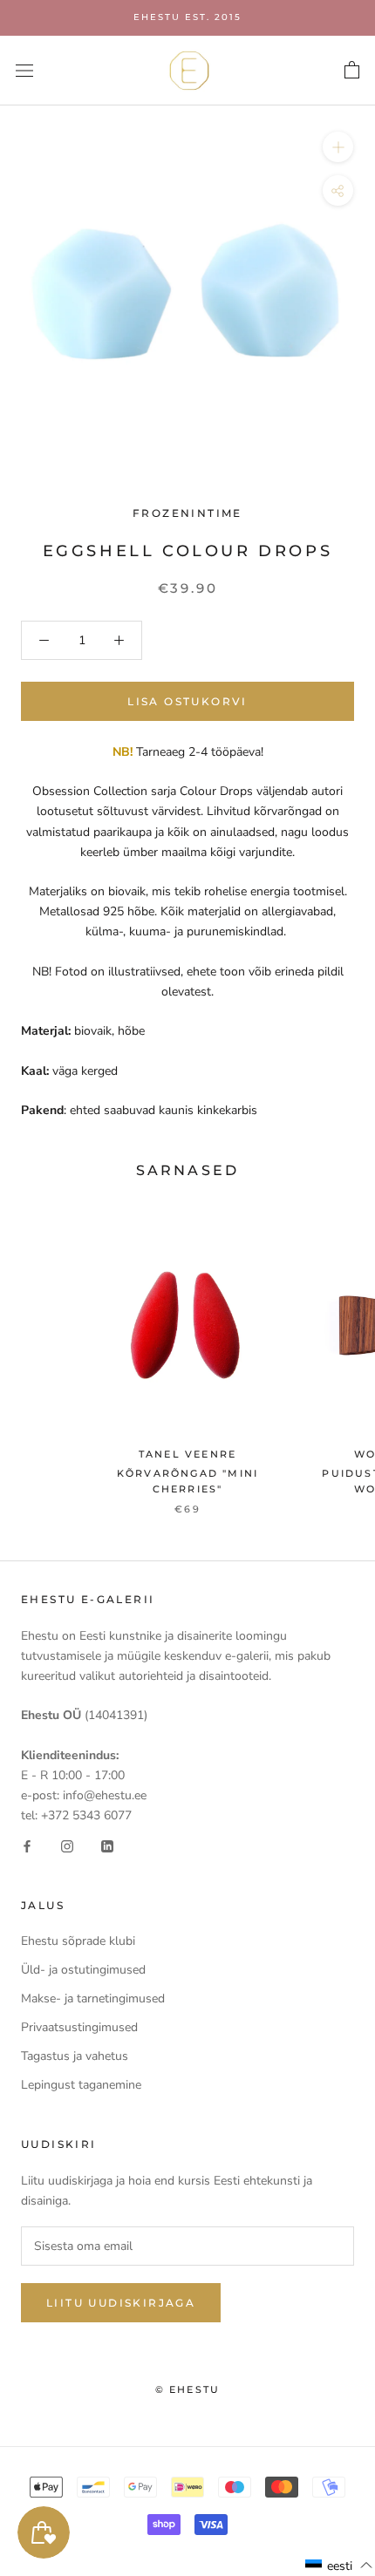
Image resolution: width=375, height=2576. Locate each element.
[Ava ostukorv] (352, 71)
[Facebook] (27, 1845)
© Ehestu (188, 2389)
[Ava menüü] (24, 70)
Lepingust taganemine (81, 2085)
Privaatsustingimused (79, 2027)
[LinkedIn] (107, 1845)
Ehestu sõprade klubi (78, 1941)
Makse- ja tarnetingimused (93, 1998)
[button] (339, 2566)
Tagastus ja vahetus (75, 2056)
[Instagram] (67, 1845)
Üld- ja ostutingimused (83, 1970)
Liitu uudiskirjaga (121, 2303)
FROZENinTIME (187, 513)
